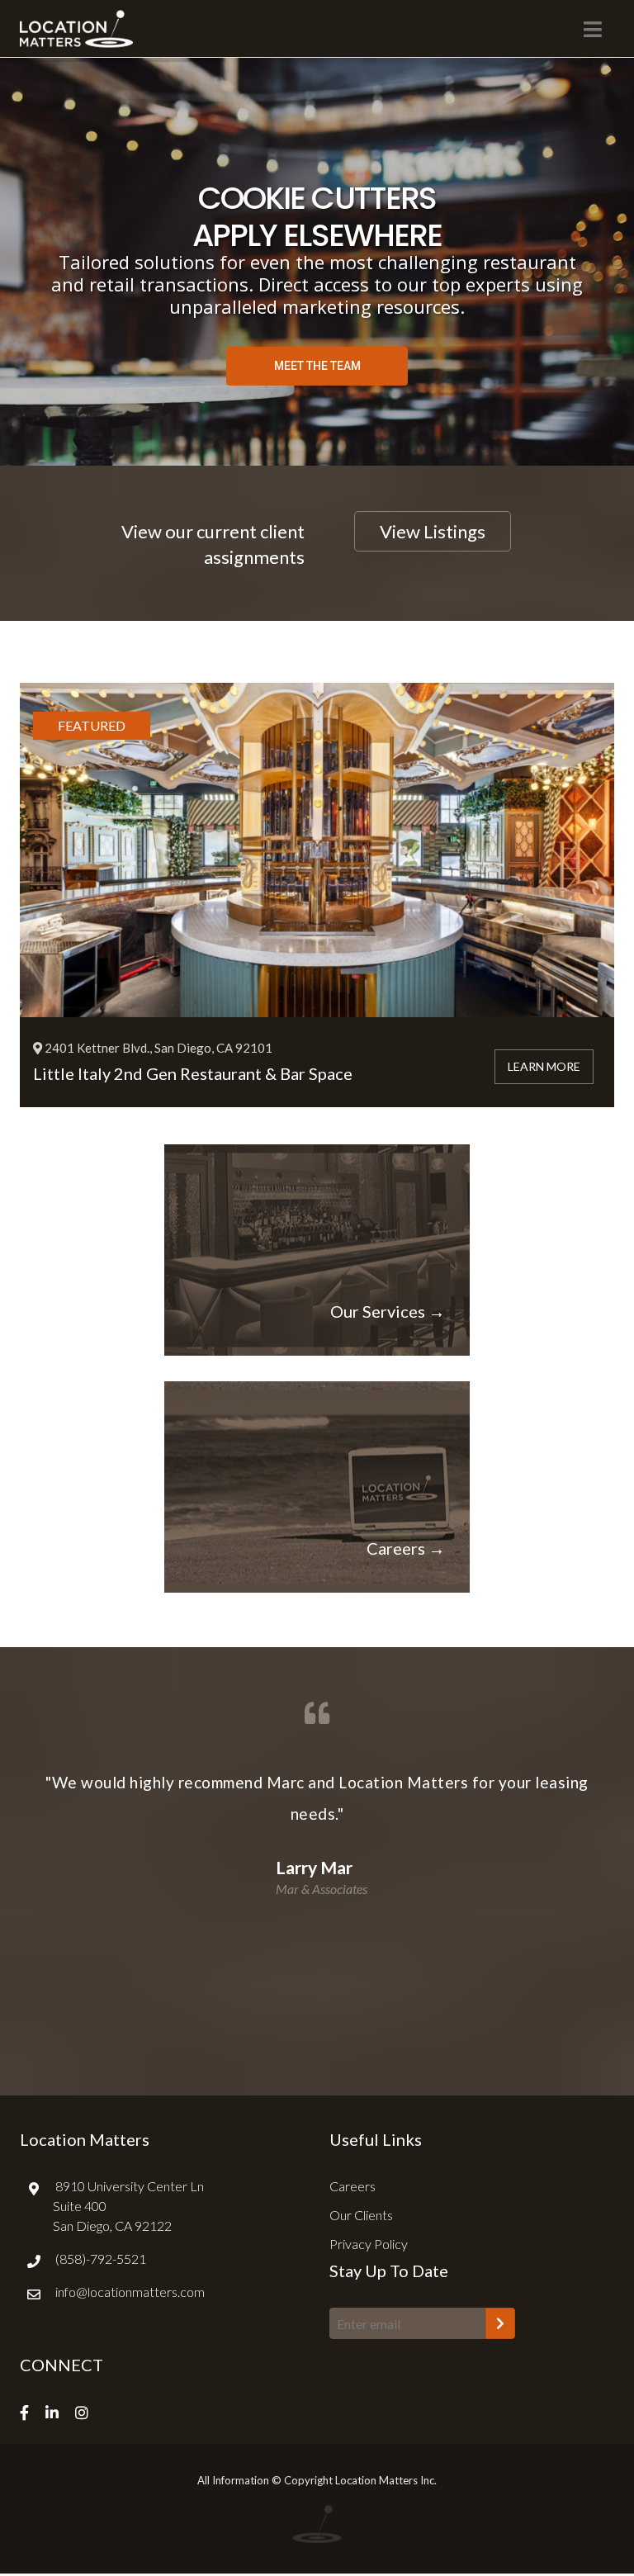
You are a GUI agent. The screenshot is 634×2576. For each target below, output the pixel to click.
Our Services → (388, 1311)
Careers (352, 2186)
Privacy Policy (369, 2244)
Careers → (406, 1548)
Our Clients (361, 2215)
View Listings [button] (433, 531)
